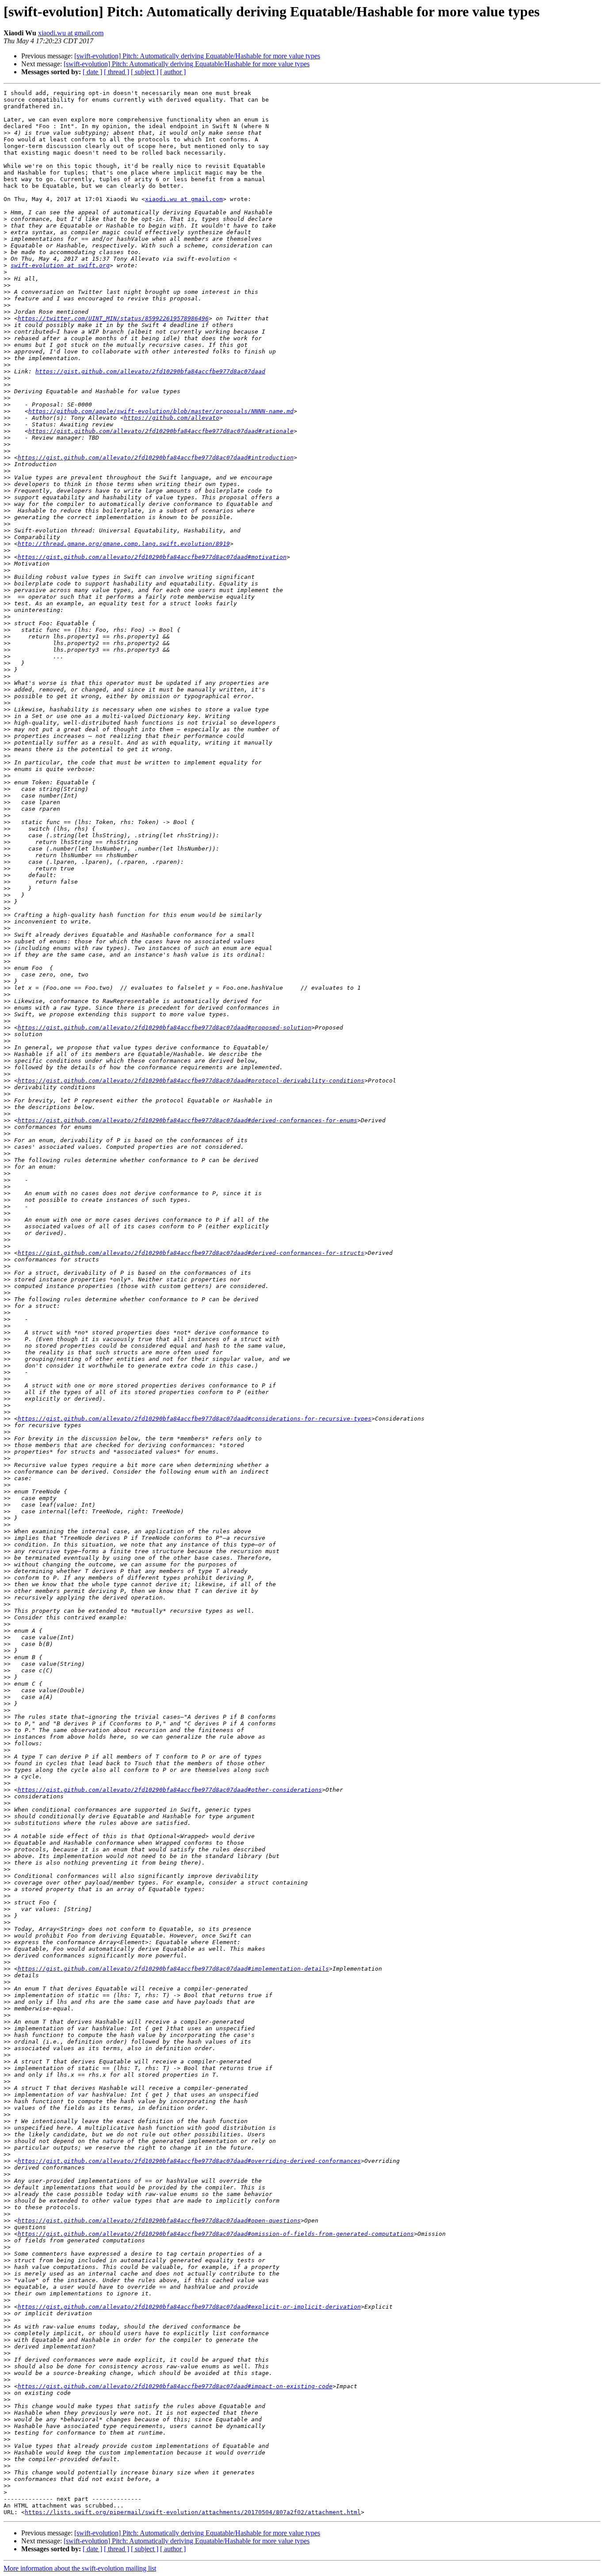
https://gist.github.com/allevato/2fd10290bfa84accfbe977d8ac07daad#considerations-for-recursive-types (195, 1419)
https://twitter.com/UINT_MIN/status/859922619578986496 (113, 318)
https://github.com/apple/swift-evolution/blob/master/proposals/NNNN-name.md (161, 411)
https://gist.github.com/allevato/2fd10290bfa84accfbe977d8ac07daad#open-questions (159, 2221)
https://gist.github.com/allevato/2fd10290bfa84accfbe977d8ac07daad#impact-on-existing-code (175, 2386)
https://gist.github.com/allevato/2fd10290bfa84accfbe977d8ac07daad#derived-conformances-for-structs (191, 1253)
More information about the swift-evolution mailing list (80, 2568)
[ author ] (173, 72)
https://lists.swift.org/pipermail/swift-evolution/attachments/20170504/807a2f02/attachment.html (193, 2512)
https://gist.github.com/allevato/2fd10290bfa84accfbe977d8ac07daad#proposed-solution (164, 1028)
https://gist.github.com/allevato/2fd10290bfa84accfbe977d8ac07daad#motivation (152, 557)
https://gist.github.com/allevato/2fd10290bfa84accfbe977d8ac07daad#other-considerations (170, 1790)
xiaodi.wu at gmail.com (71, 33)
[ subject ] (145, 72)
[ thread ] (117, 72)
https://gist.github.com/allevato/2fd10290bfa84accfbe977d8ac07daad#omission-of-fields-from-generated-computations (216, 2234)
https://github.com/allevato (172, 418)
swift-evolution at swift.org (60, 265)
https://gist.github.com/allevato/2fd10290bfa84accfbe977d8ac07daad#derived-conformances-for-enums (187, 1120)
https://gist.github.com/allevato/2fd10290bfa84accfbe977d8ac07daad (150, 371)
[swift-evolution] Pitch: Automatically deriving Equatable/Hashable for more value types (197, 56)
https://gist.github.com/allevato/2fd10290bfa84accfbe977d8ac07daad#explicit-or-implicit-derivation (189, 2307)
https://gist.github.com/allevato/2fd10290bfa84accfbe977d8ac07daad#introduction (156, 458)
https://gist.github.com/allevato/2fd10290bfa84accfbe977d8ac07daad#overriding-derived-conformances (189, 2161)
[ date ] (92, 72)
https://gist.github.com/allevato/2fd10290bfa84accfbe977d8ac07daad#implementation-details (173, 1969)
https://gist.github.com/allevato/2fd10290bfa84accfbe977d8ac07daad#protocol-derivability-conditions (191, 1081)
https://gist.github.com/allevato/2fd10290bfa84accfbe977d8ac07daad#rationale (161, 431)
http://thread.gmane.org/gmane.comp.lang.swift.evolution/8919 (124, 544)
